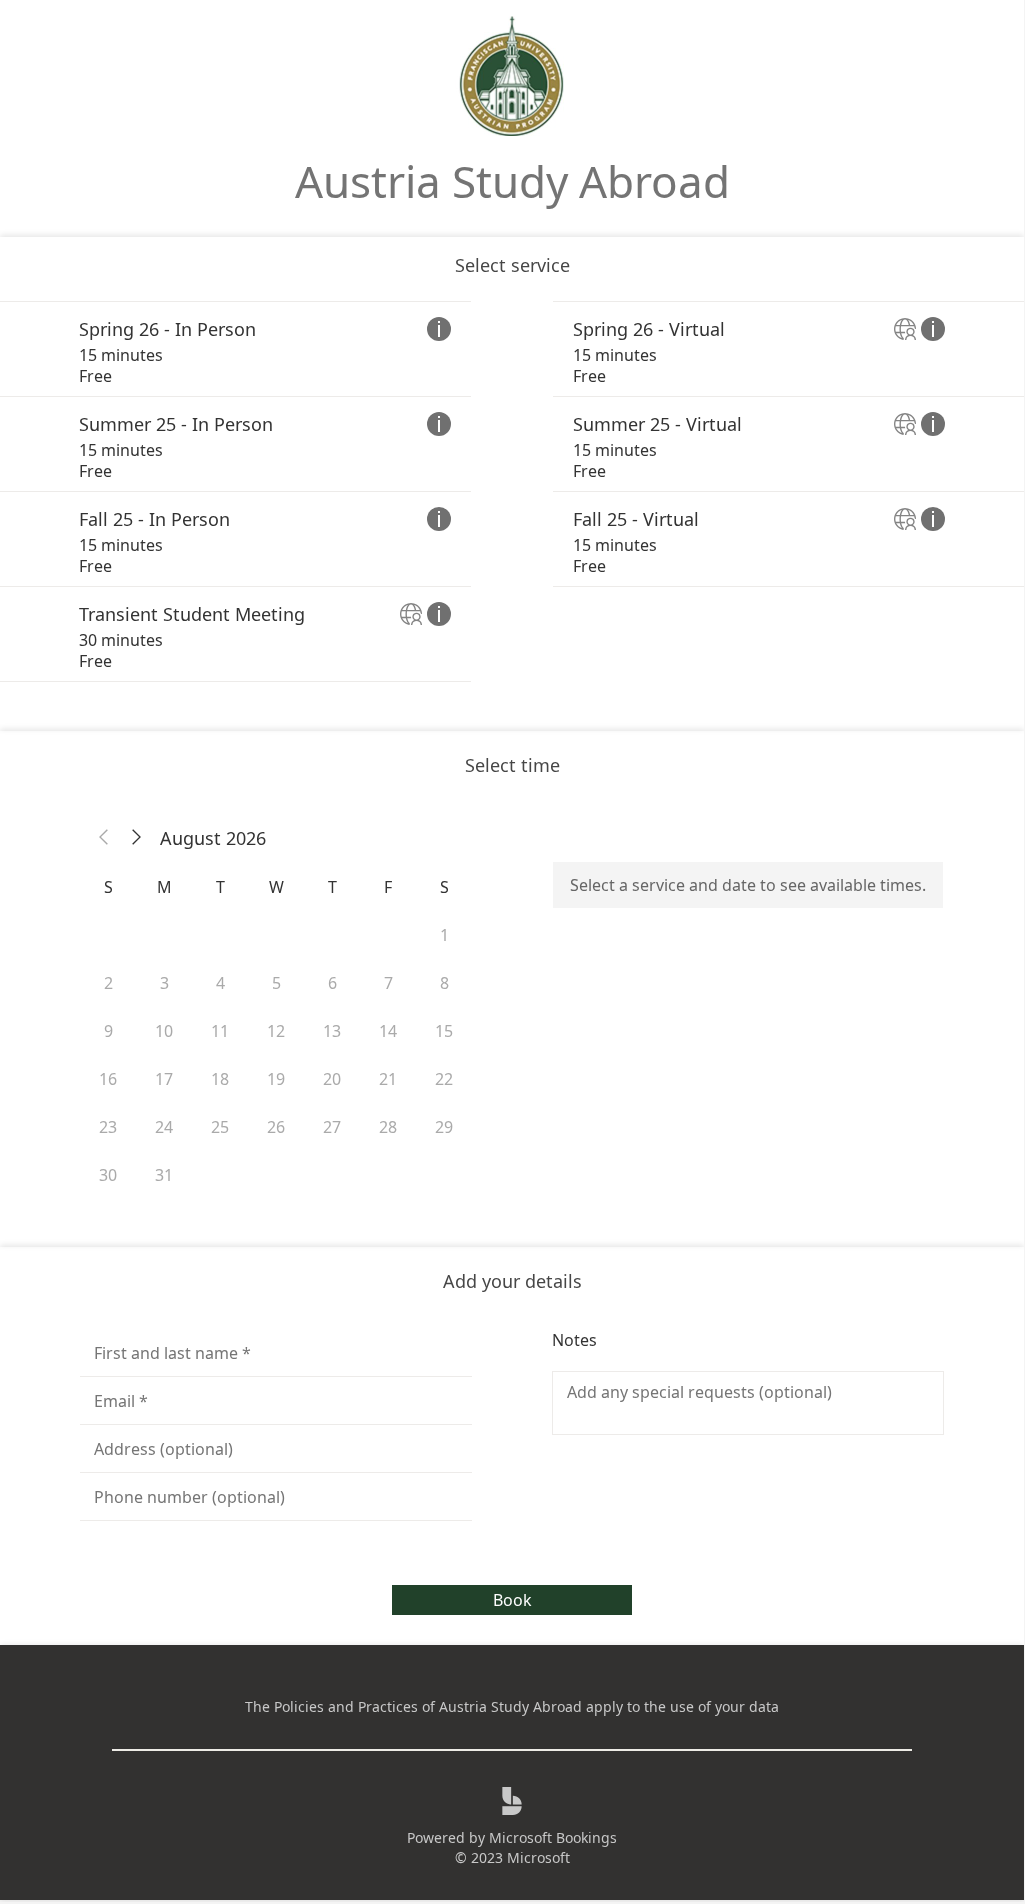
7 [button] (388, 983)
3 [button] (164, 983)
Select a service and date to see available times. (748, 885)
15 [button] (444, 1031)
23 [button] (108, 1127)
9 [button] (108, 1031)
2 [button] (108, 983)
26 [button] (276, 1127)
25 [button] (220, 1127)
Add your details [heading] (512, 1281)
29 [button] (444, 1127)
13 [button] (332, 1031)
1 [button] (444, 935)
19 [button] (276, 1079)
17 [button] (164, 1079)
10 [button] (164, 1031)
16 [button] (108, 1079)
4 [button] (220, 983)
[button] (104, 838)
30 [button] (108, 1175)
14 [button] (388, 1031)
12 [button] (276, 1031)
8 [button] (444, 983)
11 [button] (220, 1031)
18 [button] (220, 1079)
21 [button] (388, 1079)
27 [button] (332, 1127)
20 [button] (332, 1079)
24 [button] (164, 1127)
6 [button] (332, 983)
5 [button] (276, 983)
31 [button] (164, 1175)
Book (512, 1600)
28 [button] (388, 1127)
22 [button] (444, 1079)
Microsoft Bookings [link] (553, 1837)
